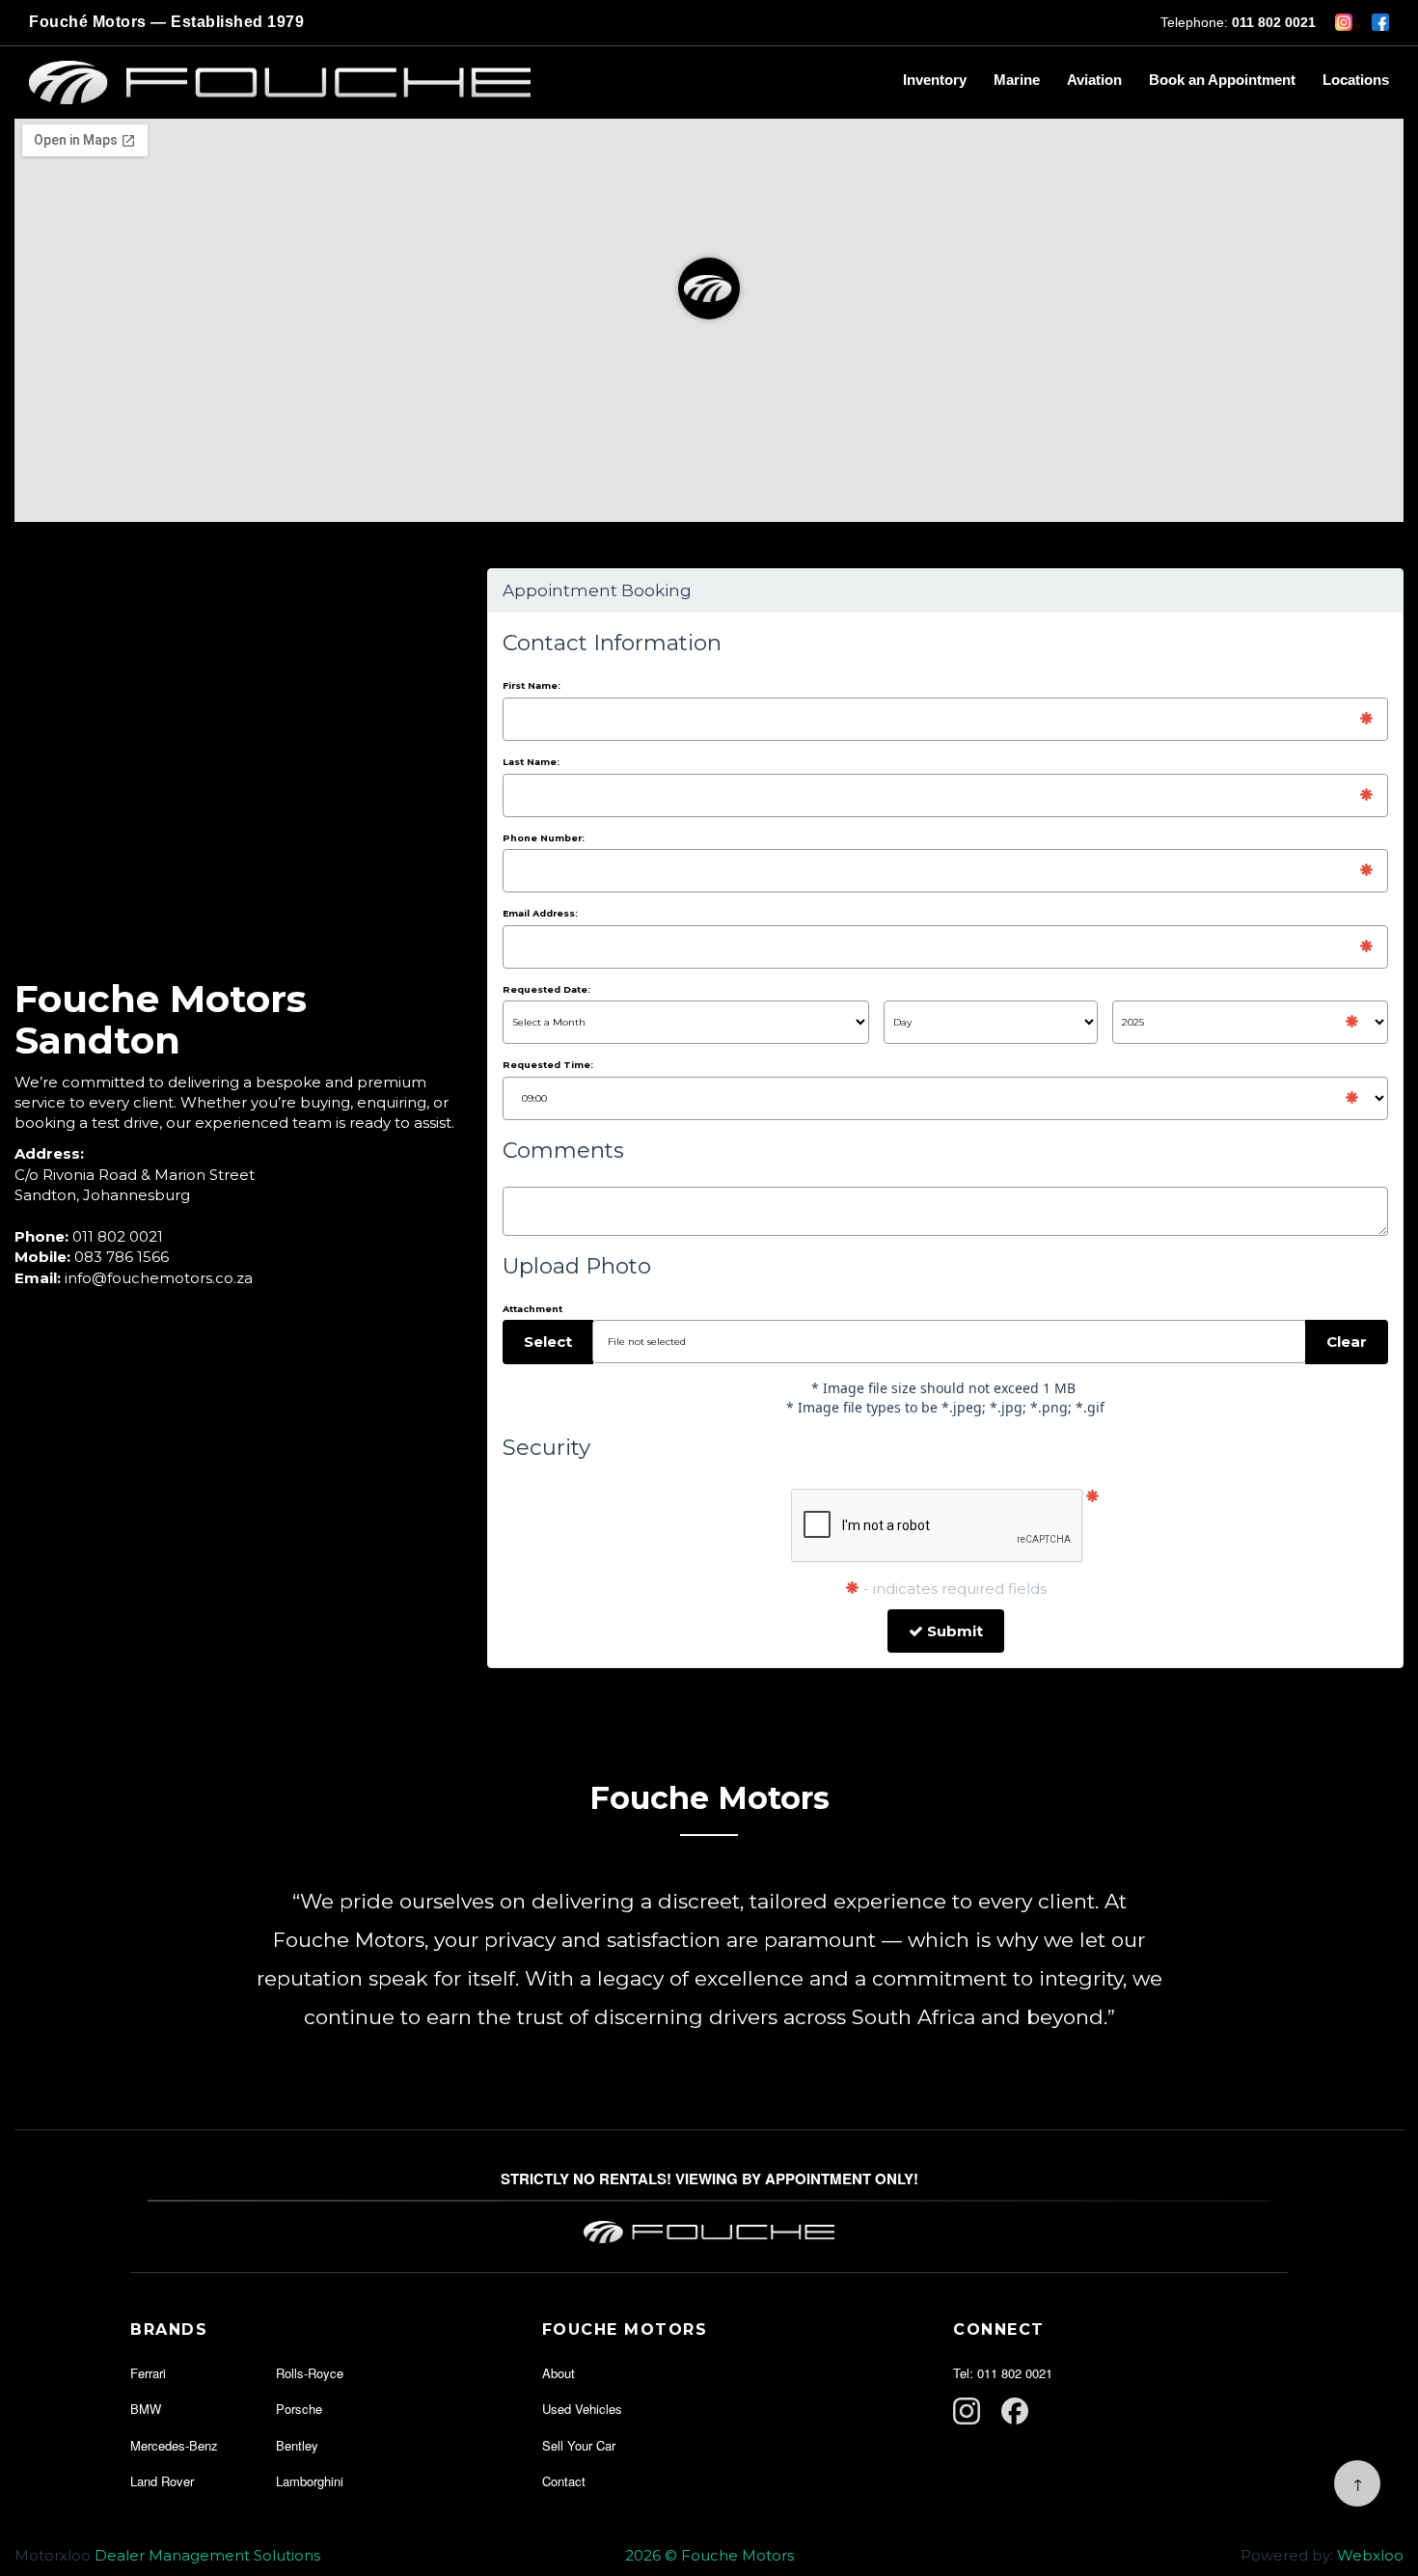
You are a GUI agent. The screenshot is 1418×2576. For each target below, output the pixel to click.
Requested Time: (548, 1065)
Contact (564, 2481)
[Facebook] (1015, 2411)
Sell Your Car (579, 2445)
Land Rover (162, 2481)
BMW (146, 2409)
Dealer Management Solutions (207, 2555)
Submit (953, 1631)
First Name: (532, 685)
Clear (1347, 1342)
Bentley (297, 2445)
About (559, 2373)
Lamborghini (310, 2481)
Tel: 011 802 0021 (1003, 2373)
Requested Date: (546, 989)
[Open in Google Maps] (709, 319)
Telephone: (1238, 22)
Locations (1356, 80)
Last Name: (531, 762)
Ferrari (148, 2373)
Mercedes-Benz (174, 2445)
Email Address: (540, 913)
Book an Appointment (1222, 80)
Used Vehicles (582, 2409)
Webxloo (1370, 2555)
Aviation (1094, 80)
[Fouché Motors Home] (451, 83)
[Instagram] (967, 2411)
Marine (1017, 80)
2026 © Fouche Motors (709, 2555)
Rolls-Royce (310, 2373)
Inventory (935, 80)
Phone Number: (544, 838)
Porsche (299, 2409)
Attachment (532, 1309)
